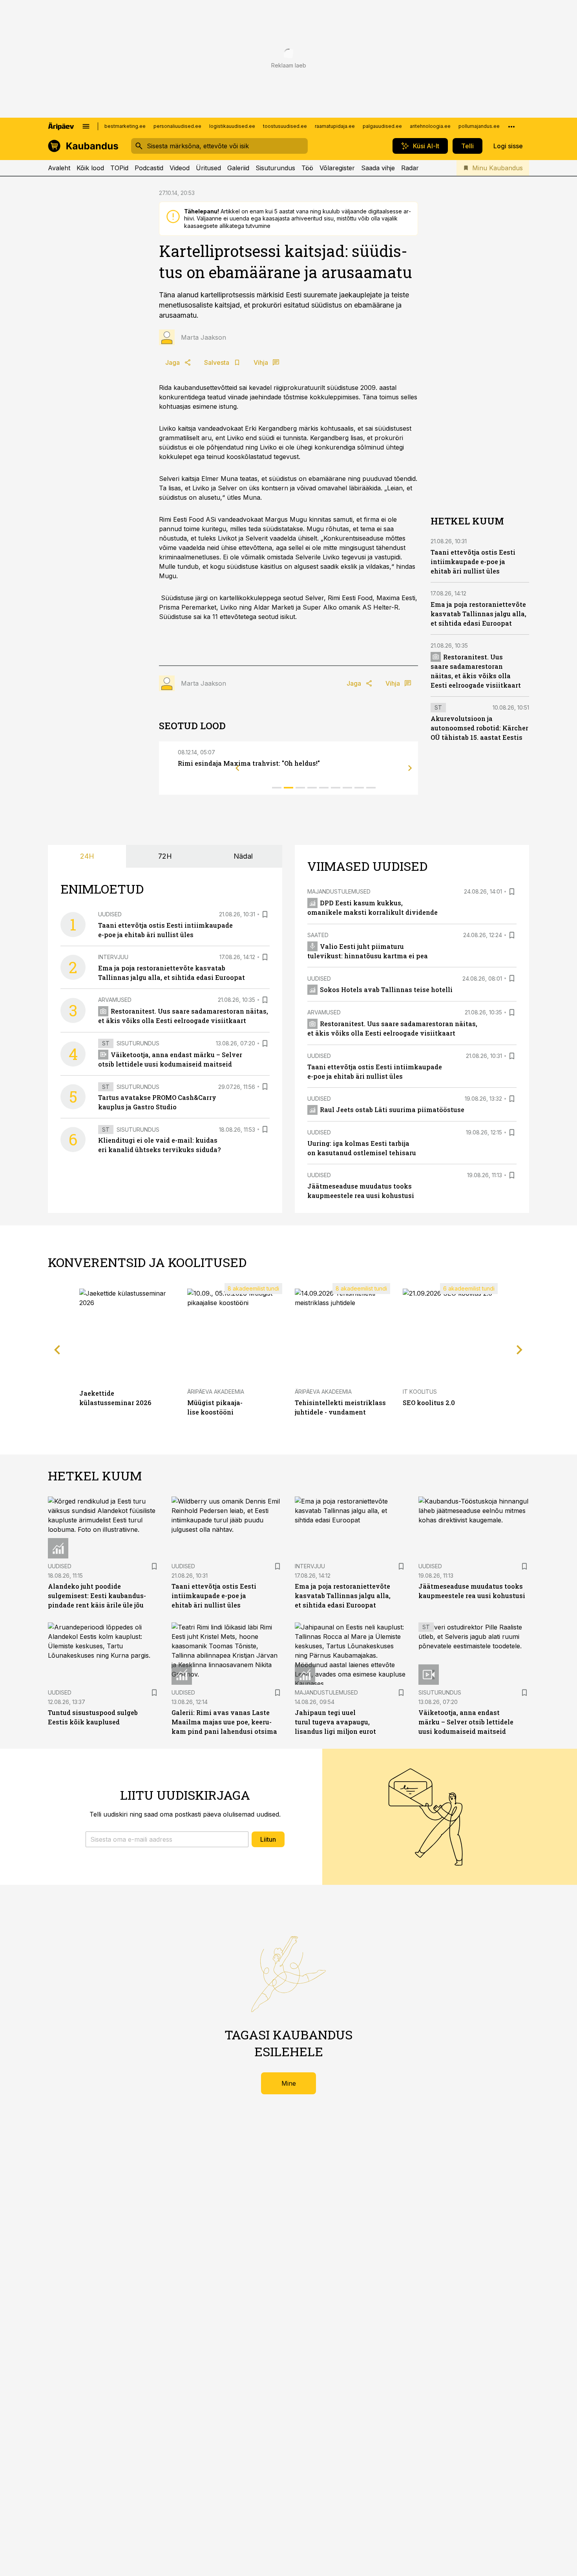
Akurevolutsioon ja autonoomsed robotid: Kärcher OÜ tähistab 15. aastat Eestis (479, 728)
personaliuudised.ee (177, 126)
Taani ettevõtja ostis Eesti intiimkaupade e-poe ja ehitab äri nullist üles (473, 562)
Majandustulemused (339, 891)
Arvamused (115, 1000)
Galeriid (238, 168)
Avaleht (59, 168)
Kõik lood (90, 168)
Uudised (110, 914)
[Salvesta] (265, 914)
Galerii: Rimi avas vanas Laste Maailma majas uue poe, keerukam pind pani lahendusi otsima (224, 1722)
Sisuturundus (275, 168)
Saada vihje (378, 168)
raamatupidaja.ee (335, 126)
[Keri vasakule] (237, 768)
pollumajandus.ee (479, 126)
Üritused (208, 168)
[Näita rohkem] (511, 126)
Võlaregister (337, 168)
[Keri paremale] (410, 768)
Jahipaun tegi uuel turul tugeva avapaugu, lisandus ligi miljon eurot (335, 1722)
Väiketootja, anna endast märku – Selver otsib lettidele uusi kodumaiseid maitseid (466, 1722)
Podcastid (149, 168)
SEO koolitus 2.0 (429, 1403)
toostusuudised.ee (285, 126)
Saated (318, 935)
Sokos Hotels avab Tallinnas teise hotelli (386, 989)
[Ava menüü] (86, 126)
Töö (307, 168)
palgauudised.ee (382, 126)
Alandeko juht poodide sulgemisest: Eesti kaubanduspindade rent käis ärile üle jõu (97, 1596)
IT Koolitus (420, 1392)
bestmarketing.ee (125, 126)
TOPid (119, 168)
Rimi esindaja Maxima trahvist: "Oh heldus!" (249, 763)
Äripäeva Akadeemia (216, 1392)
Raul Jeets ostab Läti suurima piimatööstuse (392, 1110)
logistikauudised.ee (232, 126)
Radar (410, 168)
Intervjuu (113, 957)
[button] (167, 1839)
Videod (180, 168)
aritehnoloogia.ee (430, 126)
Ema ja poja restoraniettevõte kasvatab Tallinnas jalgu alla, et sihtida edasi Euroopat (478, 614)
